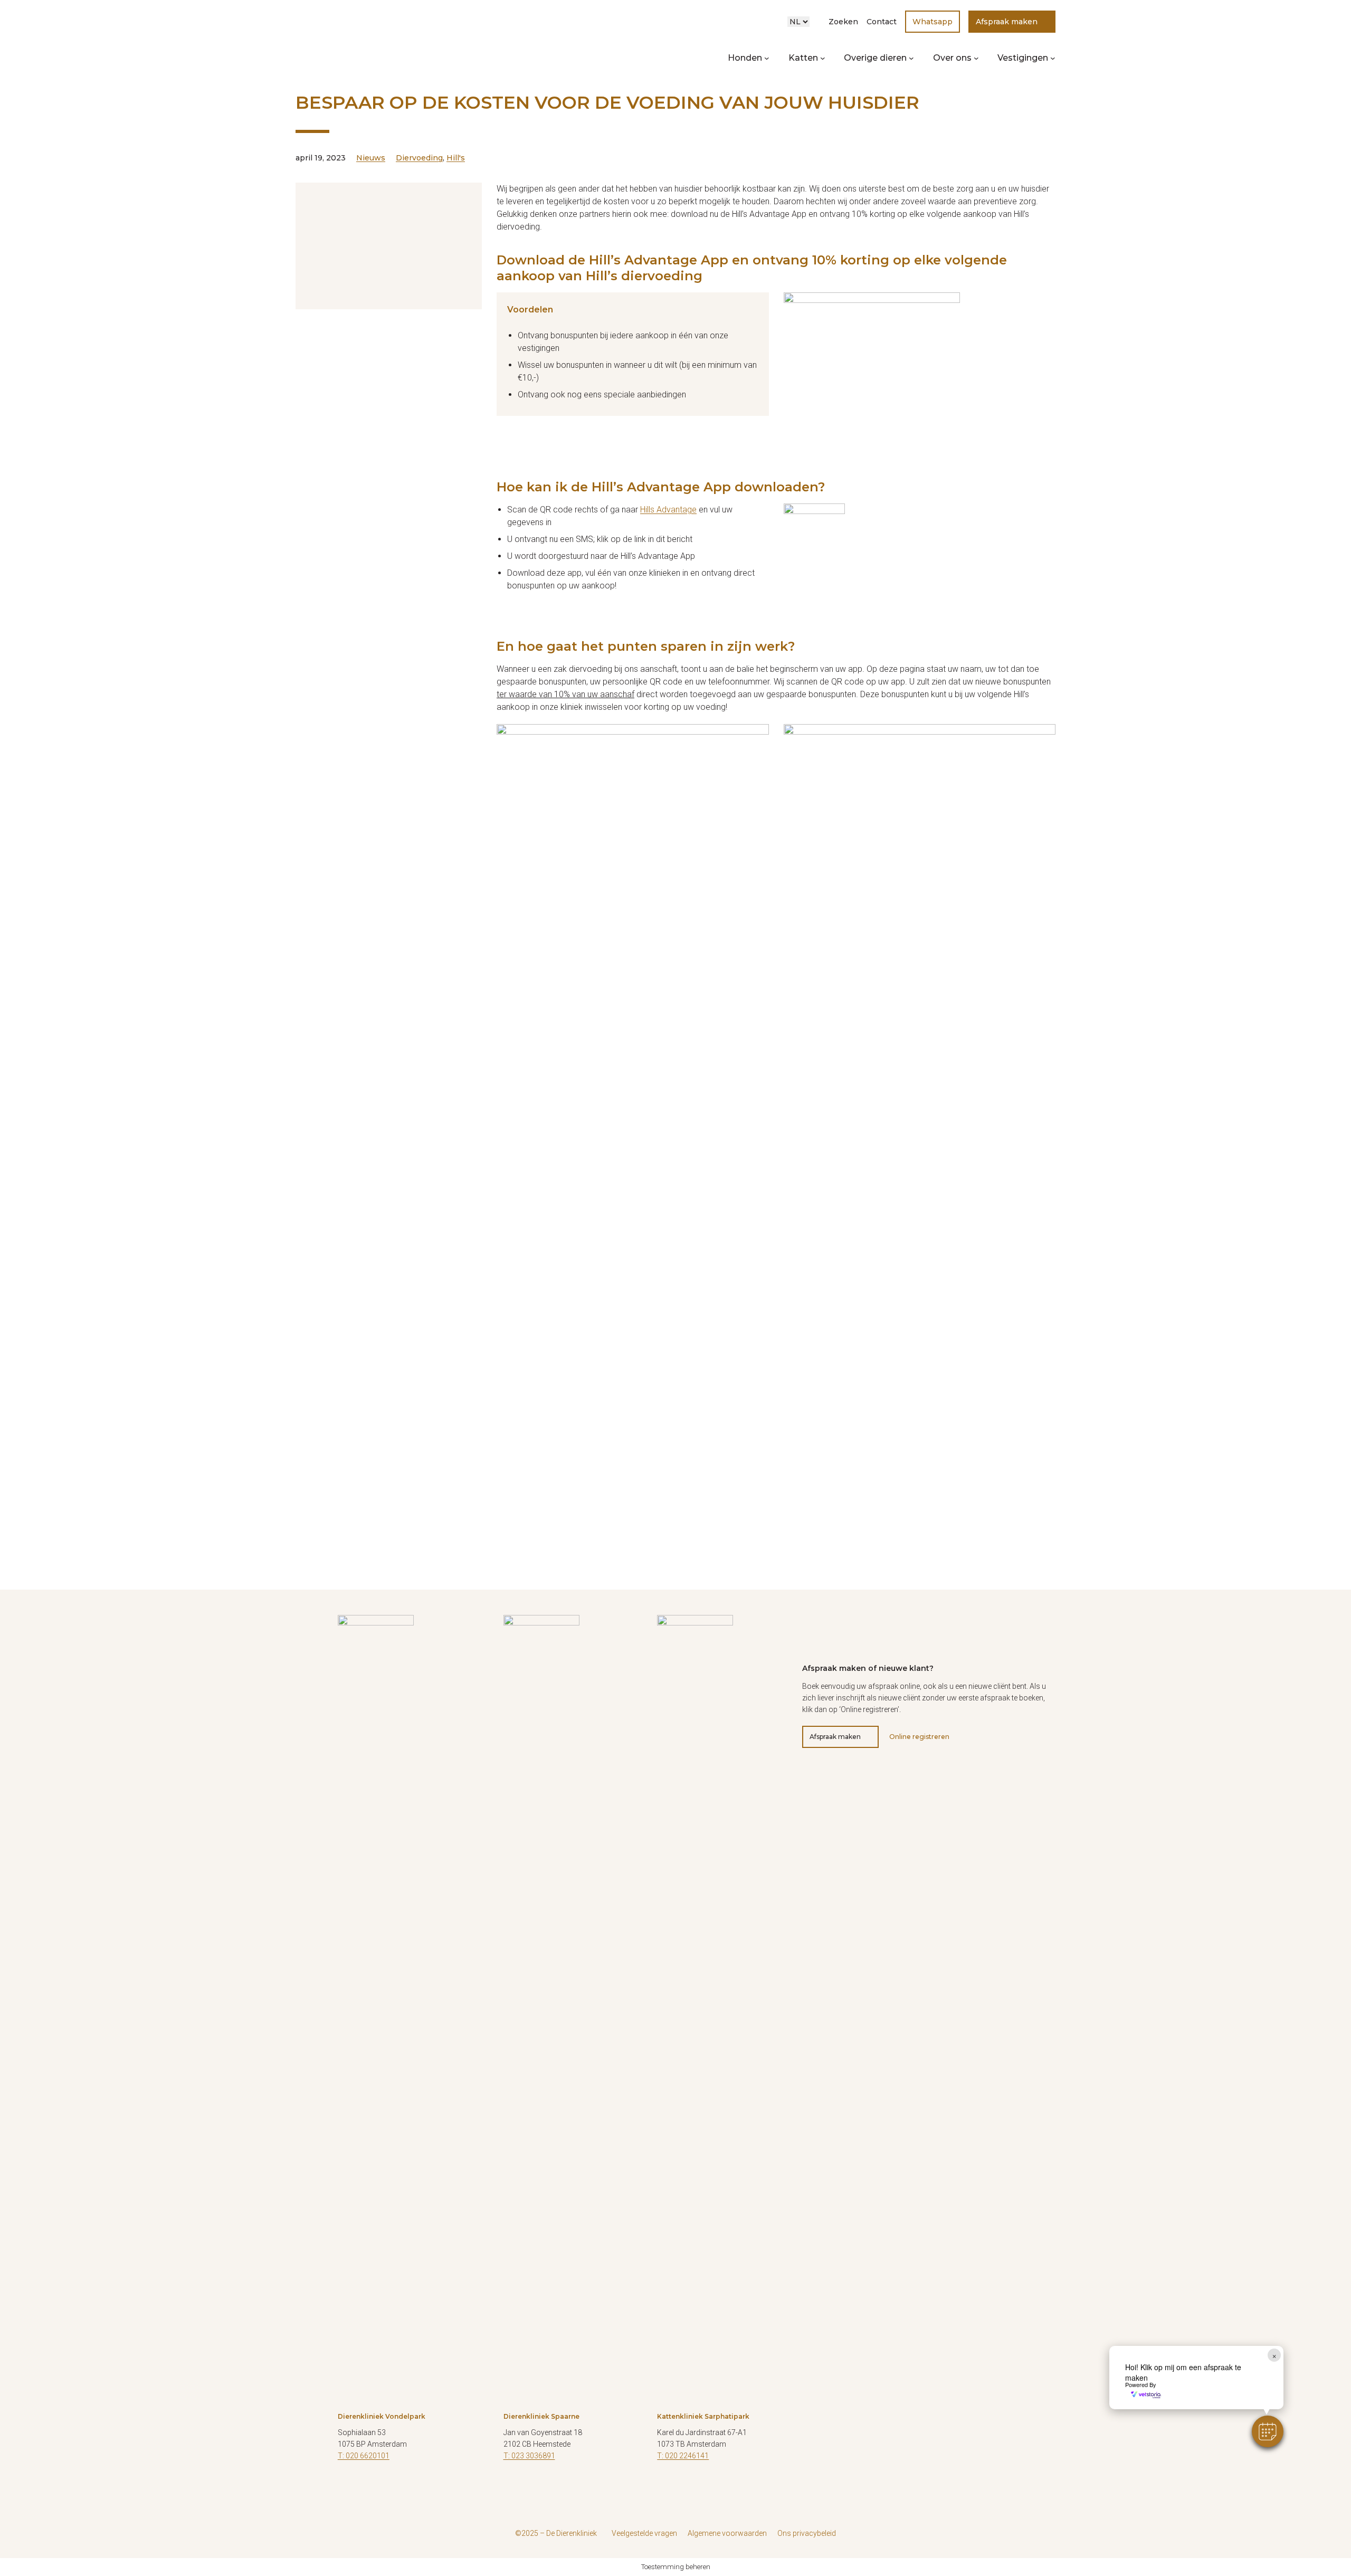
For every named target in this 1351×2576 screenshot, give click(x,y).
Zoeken (843, 22)
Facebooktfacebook (346, 2487)
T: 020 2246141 (683, 2456)
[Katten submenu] (823, 58)
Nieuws (371, 158)
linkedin (398, 2487)
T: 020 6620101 (364, 2456)
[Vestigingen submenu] (1053, 58)
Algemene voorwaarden (727, 2533)
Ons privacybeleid (807, 2533)
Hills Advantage (668, 510)
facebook (665, 2487)
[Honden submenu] (767, 58)
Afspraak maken (1007, 22)
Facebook (511, 2487)
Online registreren (919, 1737)
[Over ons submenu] (976, 58)
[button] (1268, 2431)
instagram (372, 2487)
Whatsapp (933, 22)
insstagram (691, 2487)
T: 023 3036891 (529, 2456)
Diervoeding (419, 158)
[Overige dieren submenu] (911, 58)
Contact (882, 22)
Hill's (456, 158)
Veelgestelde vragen (644, 2533)
